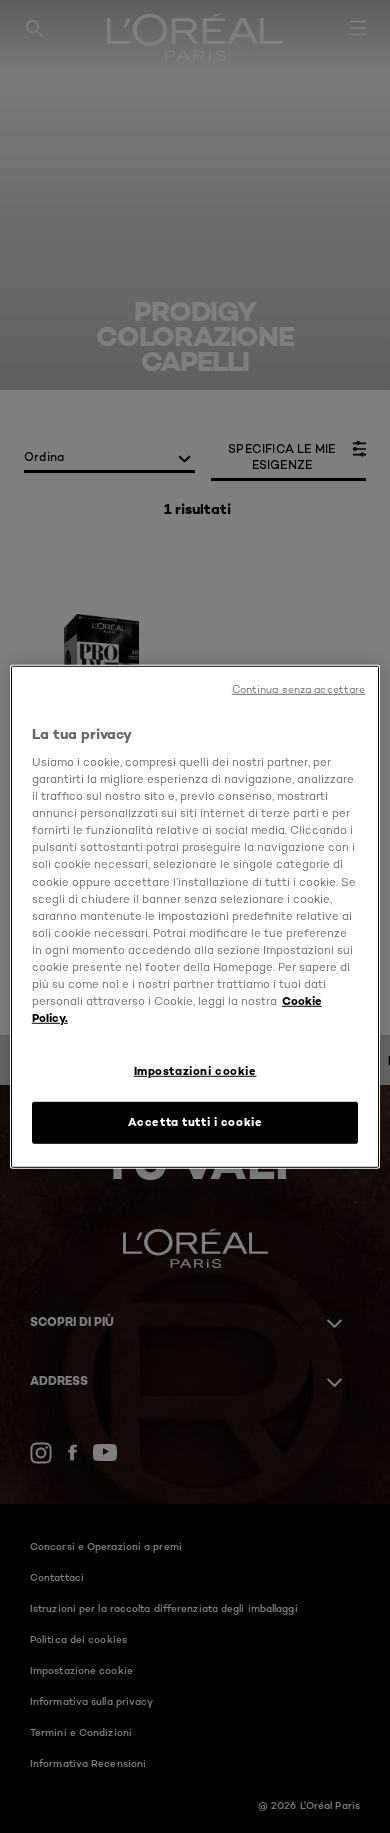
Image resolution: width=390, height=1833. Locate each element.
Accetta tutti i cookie (195, 1122)
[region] (195, 916)
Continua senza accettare (299, 688)
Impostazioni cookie (195, 1071)
